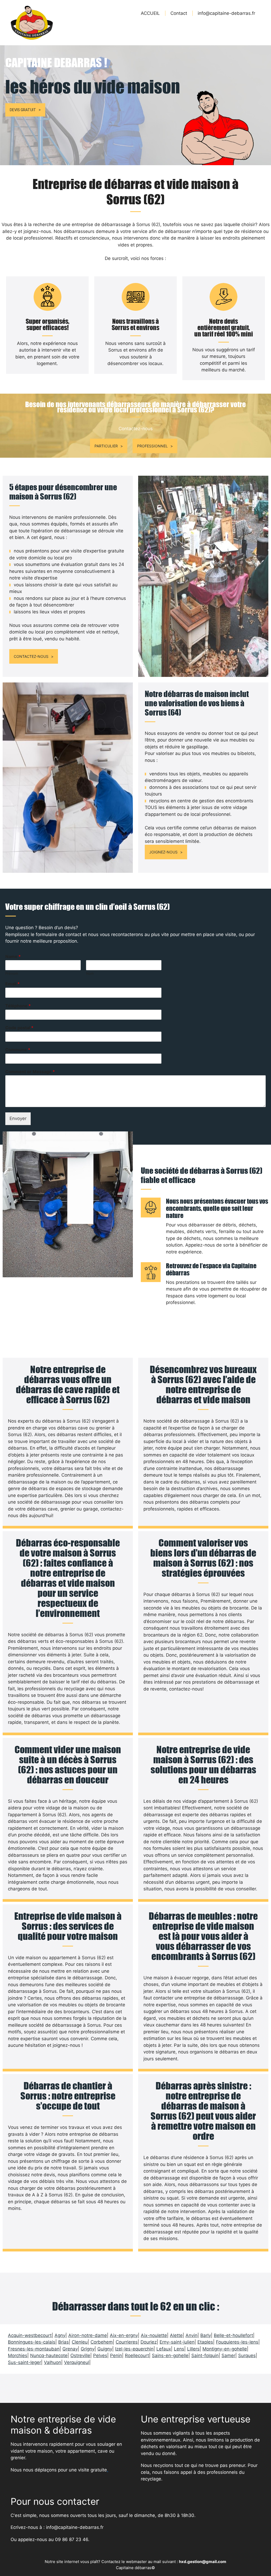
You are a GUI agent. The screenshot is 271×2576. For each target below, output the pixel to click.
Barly (206, 2335)
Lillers (193, 2349)
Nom (90, 973)
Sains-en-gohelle (170, 2355)
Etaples (205, 2342)
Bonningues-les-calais (32, 2342)
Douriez (149, 2342)
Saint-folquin (205, 2355)
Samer (228, 2355)
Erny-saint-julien (177, 2342)
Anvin (191, 2335)
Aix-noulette (154, 2335)
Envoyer (18, 1118)
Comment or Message (30, 1072)
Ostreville (80, 2355)
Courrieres (127, 2342)
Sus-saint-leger (24, 2362)
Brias (64, 2342)
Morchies (18, 2355)
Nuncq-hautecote (49, 2355)
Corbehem (102, 2342)
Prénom (12, 973)
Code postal (19, 1028)
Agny (60, 2335)
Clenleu (80, 2342)
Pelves (100, 2355)
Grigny (88, 2349)
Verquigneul (77, 2362)
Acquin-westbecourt (30, 2335)
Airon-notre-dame (88, 2335)
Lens (179, 2349)
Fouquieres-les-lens (237, 2342)
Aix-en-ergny (124, 2335)
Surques (247, 2355)
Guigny (105, 2349)
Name (13, 956)
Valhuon (53, 2362)
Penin (116, 2355)
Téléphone (18, 1006)
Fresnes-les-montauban (34, 2349)
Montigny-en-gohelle (225, 2349)
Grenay (70, 2349)
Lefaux (164, 2349)
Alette (176, 2335)
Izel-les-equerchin (134, 2349)
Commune (18, 1050)
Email (12, 984)
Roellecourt (137, 2355)
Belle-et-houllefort (233, 2335)
